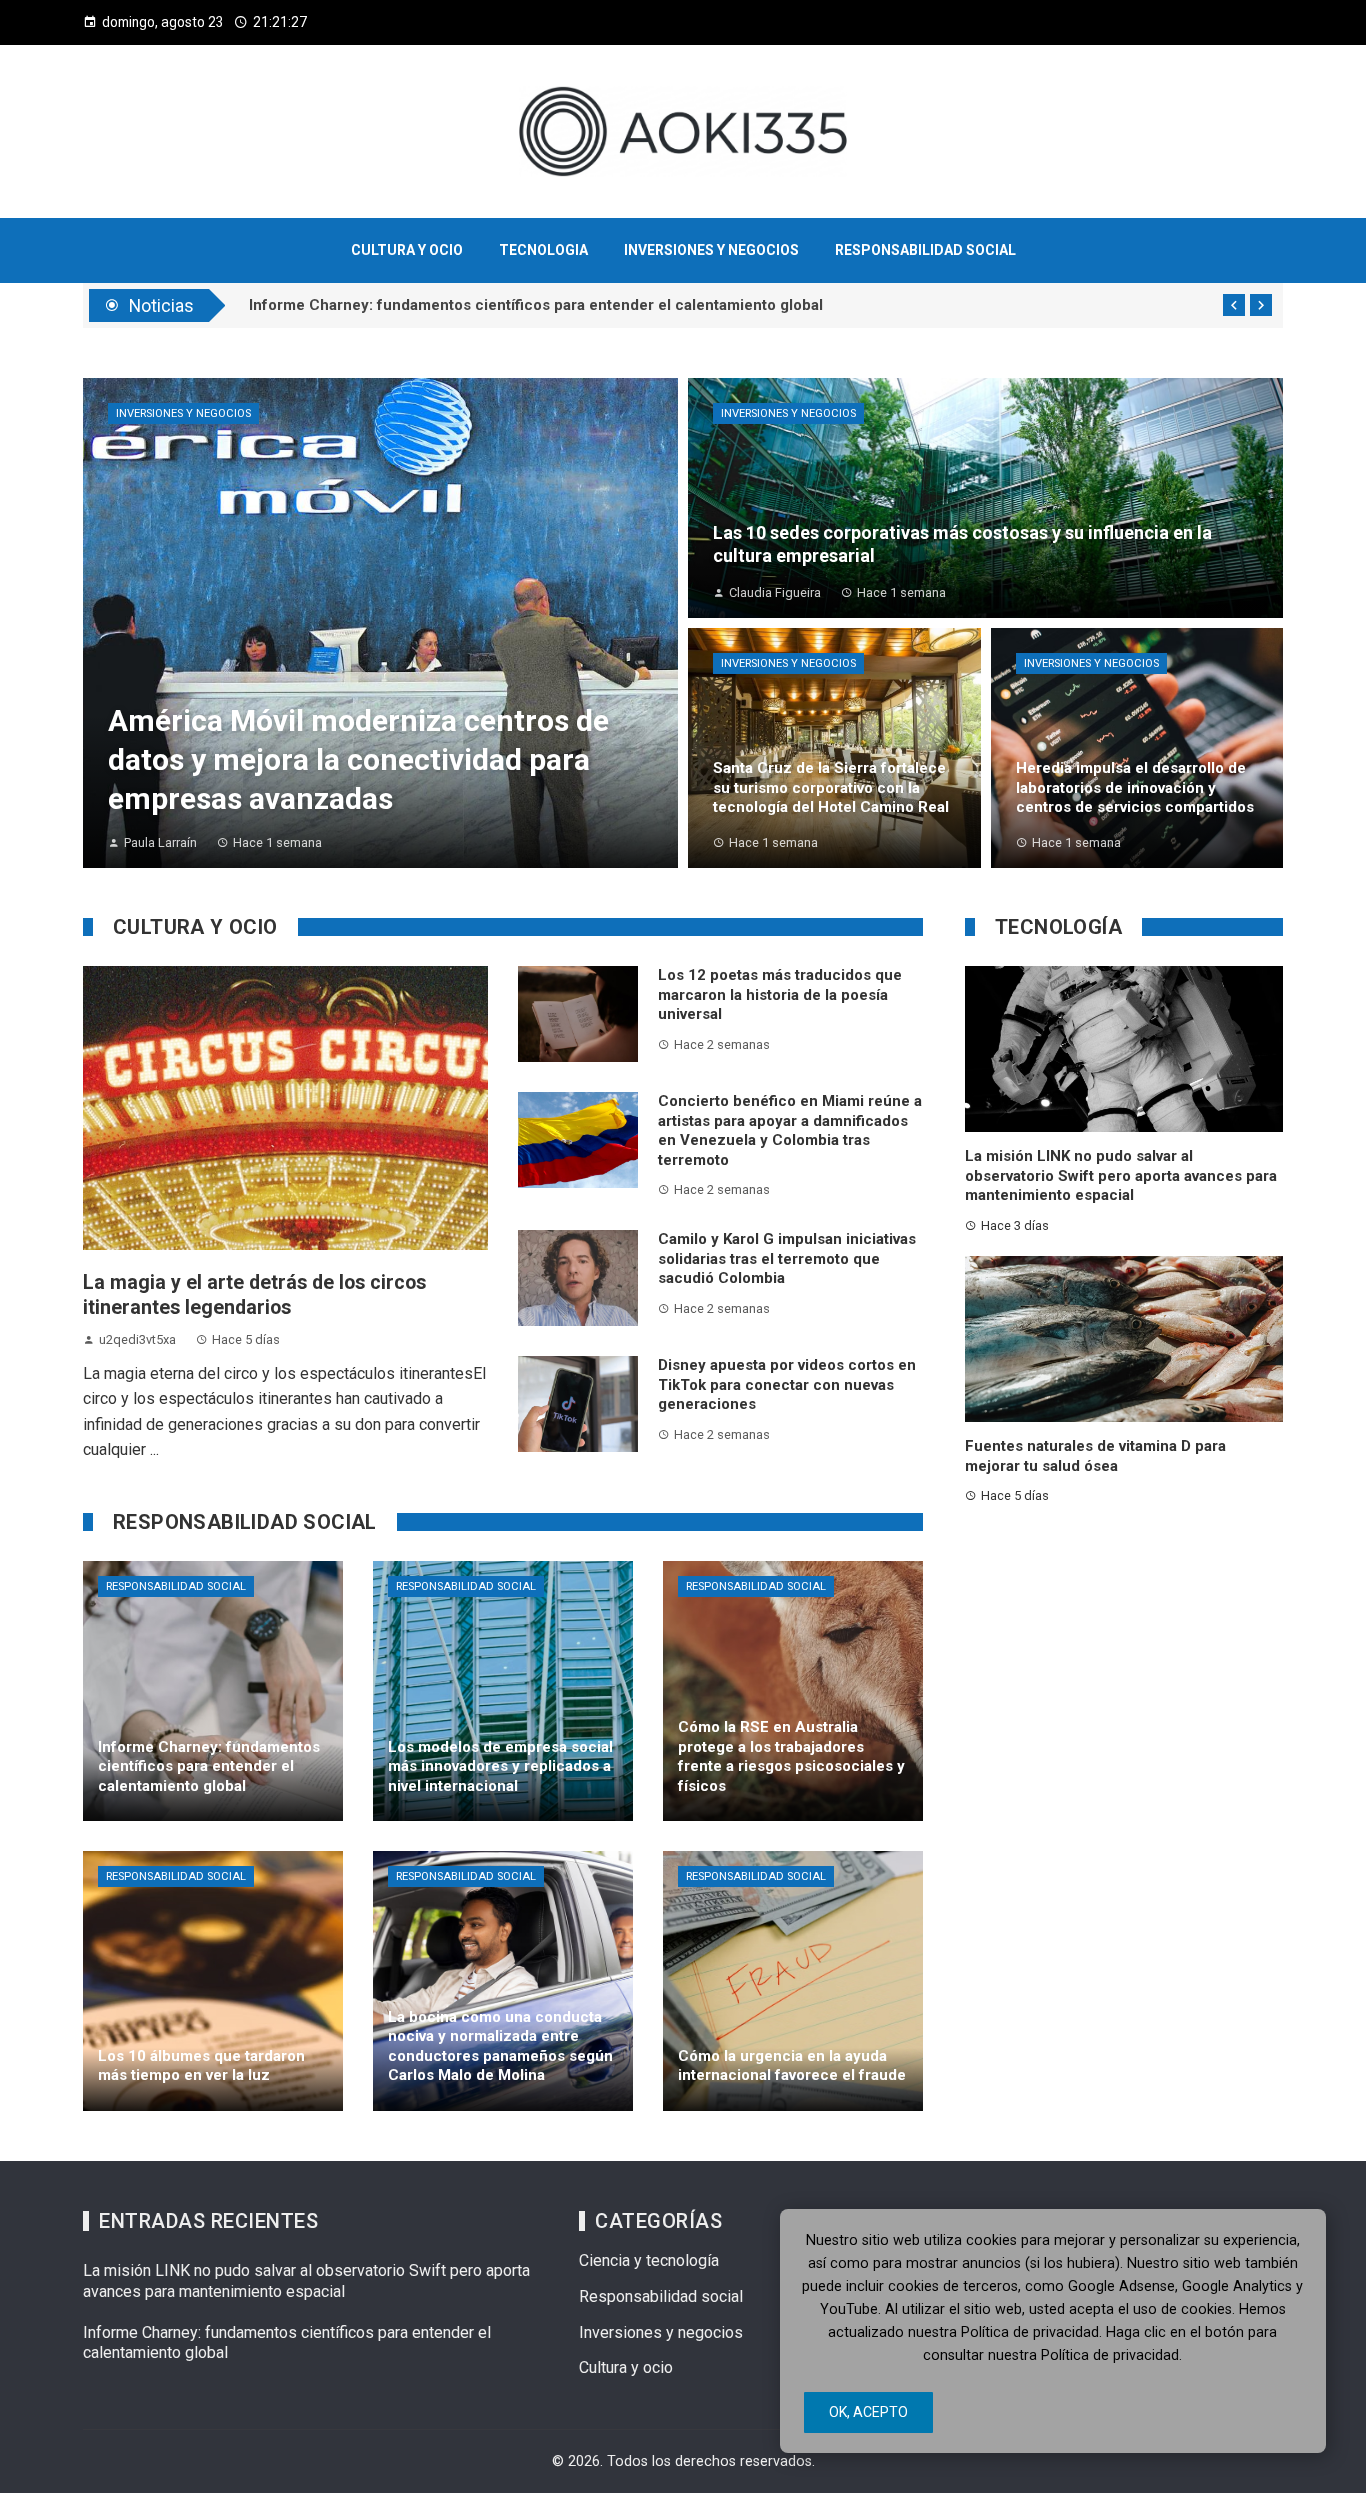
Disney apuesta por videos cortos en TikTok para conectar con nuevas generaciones (787, 1384)
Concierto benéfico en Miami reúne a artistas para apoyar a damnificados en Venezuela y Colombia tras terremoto (790, 1130)
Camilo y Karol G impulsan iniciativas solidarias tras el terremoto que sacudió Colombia (787, 1258)
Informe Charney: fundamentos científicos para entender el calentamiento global (536, 305)
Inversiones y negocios (183, 413)
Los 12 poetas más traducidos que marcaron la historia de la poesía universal (780, 994)
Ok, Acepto (868, 2412)
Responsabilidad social (176, 1586)
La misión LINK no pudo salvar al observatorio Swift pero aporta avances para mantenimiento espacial (1121, 1175)
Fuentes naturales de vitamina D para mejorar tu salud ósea (1095, 1456)
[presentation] (1234, 305)
